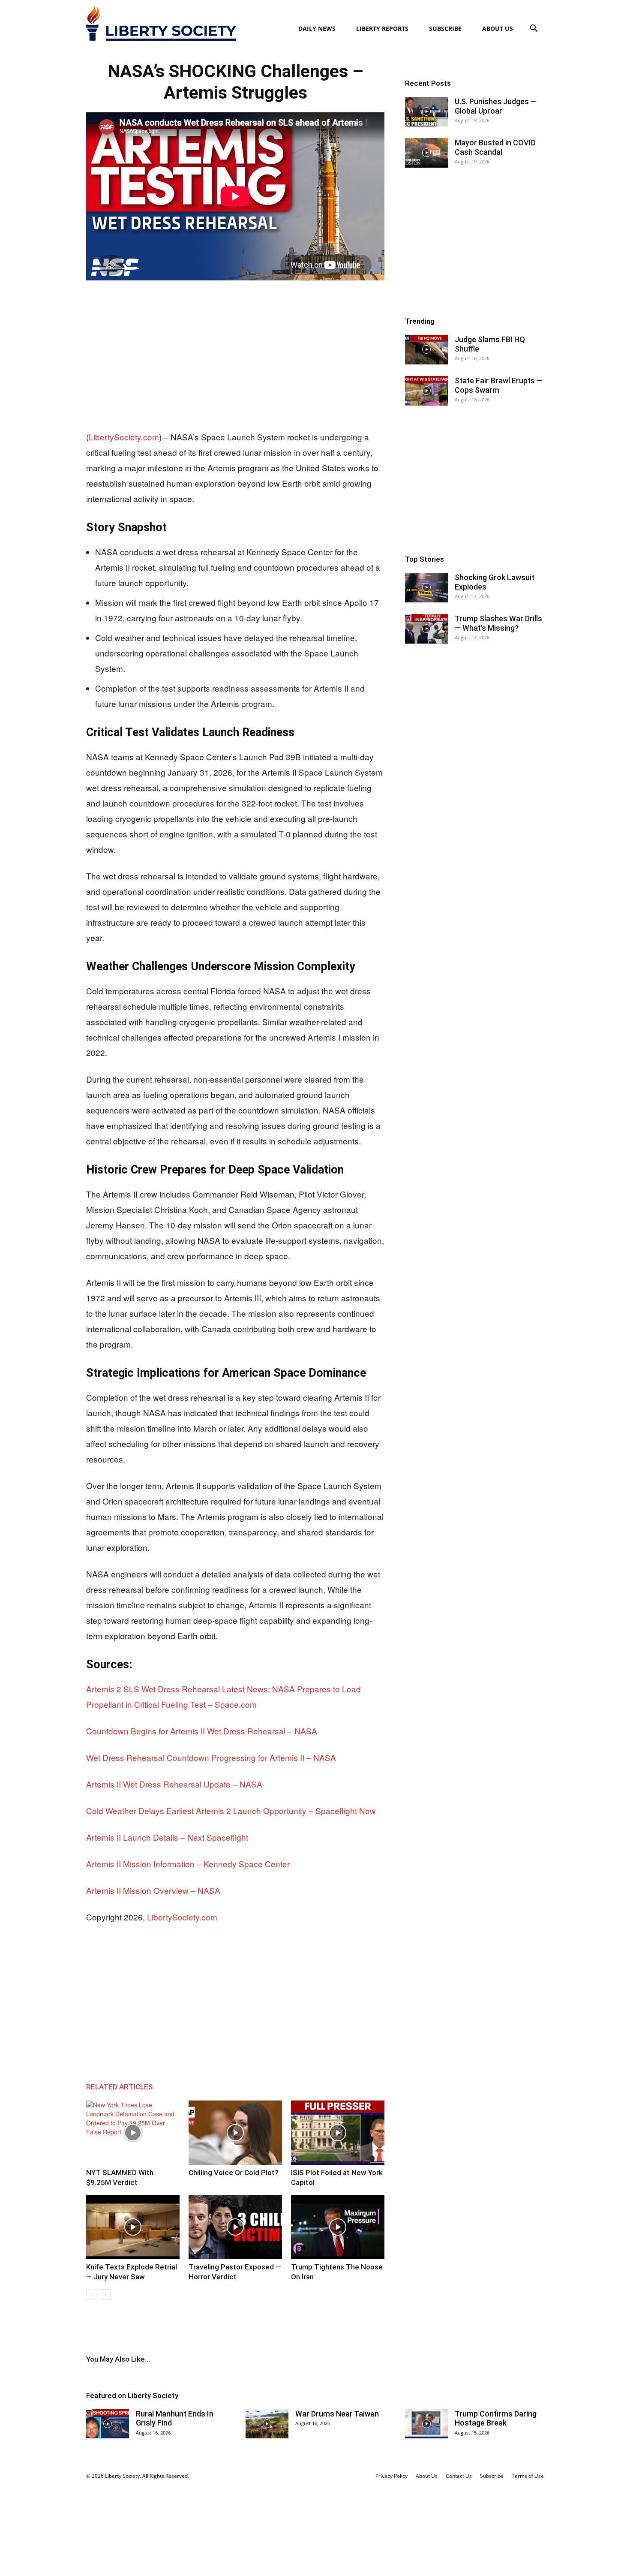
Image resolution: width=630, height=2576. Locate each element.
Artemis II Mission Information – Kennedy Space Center (188, 1864)
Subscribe (445, 29)
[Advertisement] (235, 356)
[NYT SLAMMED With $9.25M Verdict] (133, 2133)
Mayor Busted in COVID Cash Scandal (495, 147)
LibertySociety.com (124, 437)
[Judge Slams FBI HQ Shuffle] (426, 350)
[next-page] (105, 2295)
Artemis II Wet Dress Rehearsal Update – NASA (174, 1784)
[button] (534, 29)
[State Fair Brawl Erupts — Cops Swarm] (426, 391)
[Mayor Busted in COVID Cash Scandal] (426, 153)
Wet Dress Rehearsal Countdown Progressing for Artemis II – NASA (211, 1757)
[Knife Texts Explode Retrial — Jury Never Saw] (133, 2227)
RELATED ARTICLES (120, 2087)
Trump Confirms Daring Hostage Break (496, 2418)
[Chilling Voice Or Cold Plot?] (235, 2133)
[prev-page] (91, 2295)
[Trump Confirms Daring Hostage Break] (426, 2424)
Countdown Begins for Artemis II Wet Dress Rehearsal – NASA (202, 1731)
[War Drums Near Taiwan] (267, 2424)
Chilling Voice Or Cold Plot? (234, 2173)
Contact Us (459, 2476)
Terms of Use (528, 2476)
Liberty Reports (382, 29)
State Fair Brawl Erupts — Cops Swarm (499, 385)
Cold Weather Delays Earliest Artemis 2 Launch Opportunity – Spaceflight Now (231, 1810)
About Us (498, 29)
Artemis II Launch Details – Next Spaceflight (167, 1837)
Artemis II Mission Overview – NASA (153, 1890)
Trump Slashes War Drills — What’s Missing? (498, 623)
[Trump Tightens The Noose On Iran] (338, 2227)
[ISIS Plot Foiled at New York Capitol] (338, 2133)
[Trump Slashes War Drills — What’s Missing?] (426, 629)
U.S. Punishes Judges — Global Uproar (496, 106)
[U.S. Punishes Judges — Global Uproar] (426, 112)
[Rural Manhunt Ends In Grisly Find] (108, 2424)
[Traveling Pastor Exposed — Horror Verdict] (235, 2227)
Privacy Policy (391, 2476)
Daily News (317, 29)
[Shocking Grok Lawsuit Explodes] (426, 588)
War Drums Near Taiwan (337, 2414)
